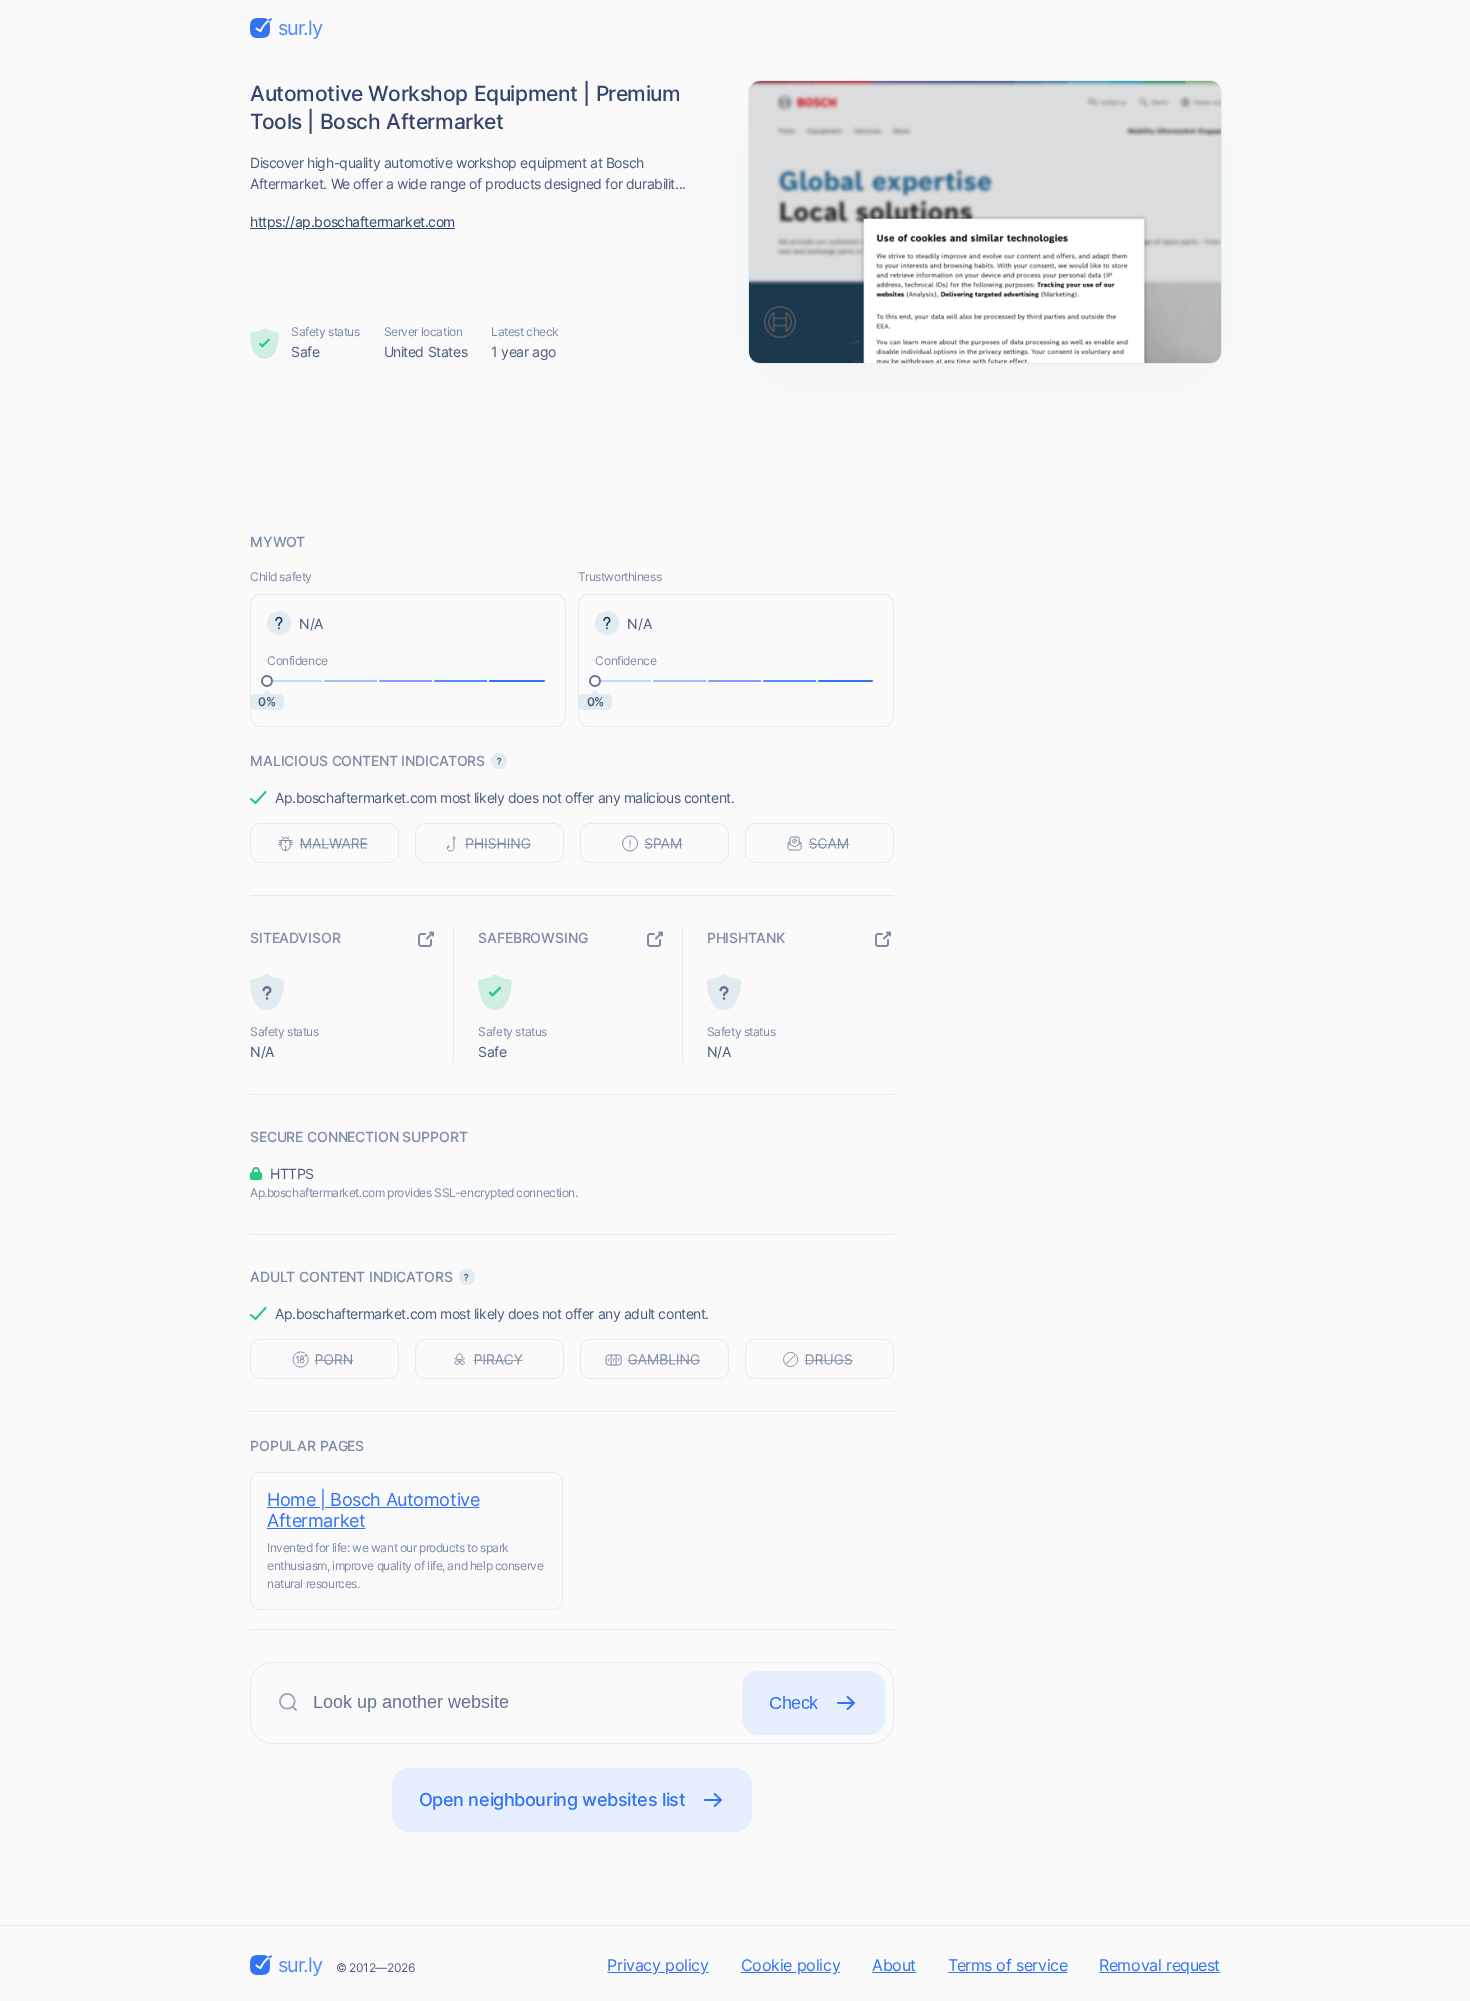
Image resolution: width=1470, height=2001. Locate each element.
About (894, 1965)
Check (793, 1703)
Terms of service (1007, 1965)
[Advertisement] (735, 447)
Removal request (1159, 1965)
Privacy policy (657, 1965)
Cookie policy (791, 1965)
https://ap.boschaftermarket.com (352, 221)
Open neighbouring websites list (552, 1799)
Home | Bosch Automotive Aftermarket (373, 1510)
